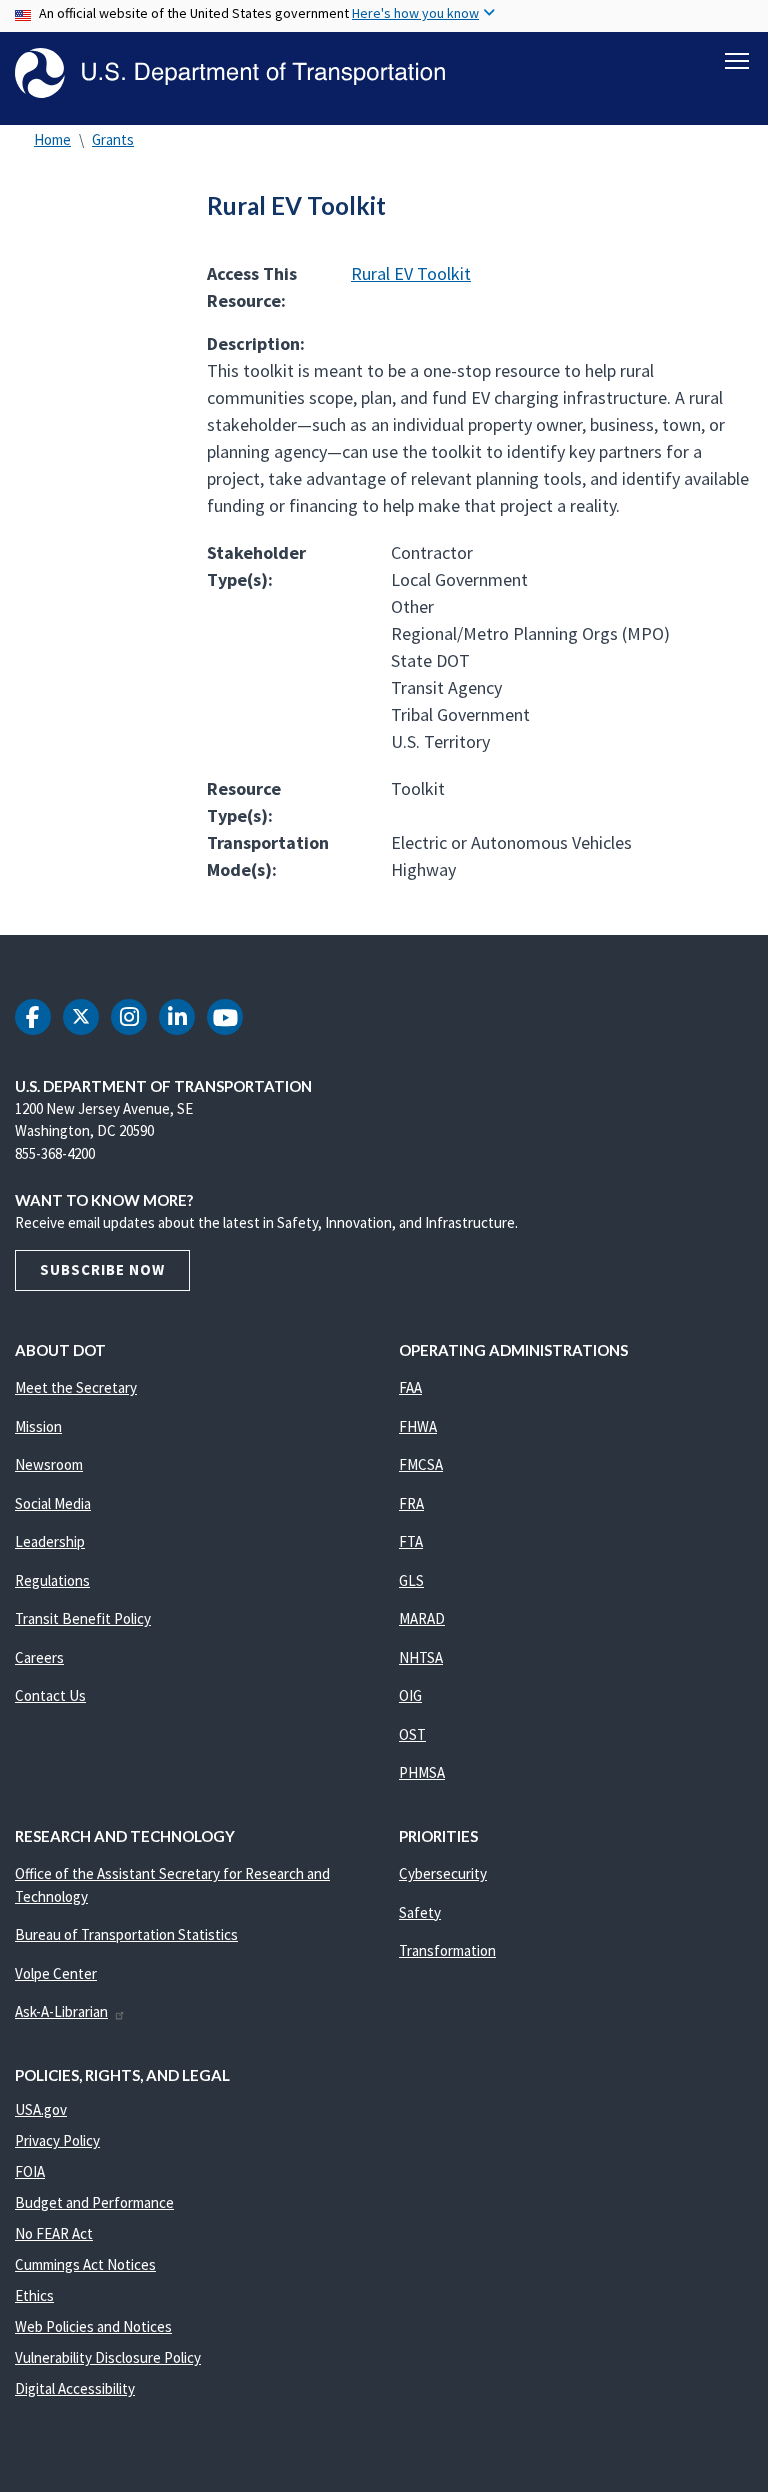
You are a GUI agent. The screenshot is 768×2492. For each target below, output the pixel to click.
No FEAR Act (54, 2233)
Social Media (53, 1503)
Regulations (52, 1580)
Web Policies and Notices (93, 2326)
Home (52, 139)
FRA (411, 1503)
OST (412, 1734)
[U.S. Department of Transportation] (230, 73)
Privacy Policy (57, 2140)
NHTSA (421, 1657)
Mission (38, 1426)
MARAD (422, 1618)
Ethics (34, 2295)
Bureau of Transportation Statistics (126, 1934)
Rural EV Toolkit (411, 273)
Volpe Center (56, 1973)
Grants (113, 139)
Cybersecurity (443, 1873)
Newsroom (49, 1464)
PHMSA (422, 1772)
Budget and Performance (94, 2202)
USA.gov (41, 2109)
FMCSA (421, 1464)
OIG (410, 1695)
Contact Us (50, 1695)
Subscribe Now (102, 1269)
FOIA (30, 2171)
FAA (410, 1387)
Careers (39, 1657)
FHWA (418, 1426)
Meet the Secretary (76, 1387)
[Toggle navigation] (737, 61)
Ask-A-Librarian (61, 2011)
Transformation (447, 1950)
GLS (411, 1580)
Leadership (50, 1541)
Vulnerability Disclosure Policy (108, 2357)
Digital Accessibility (75, 2388)
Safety (420, 1912)
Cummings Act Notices (85, 2264)
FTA (411, 1541)
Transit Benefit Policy (83, 1618)
